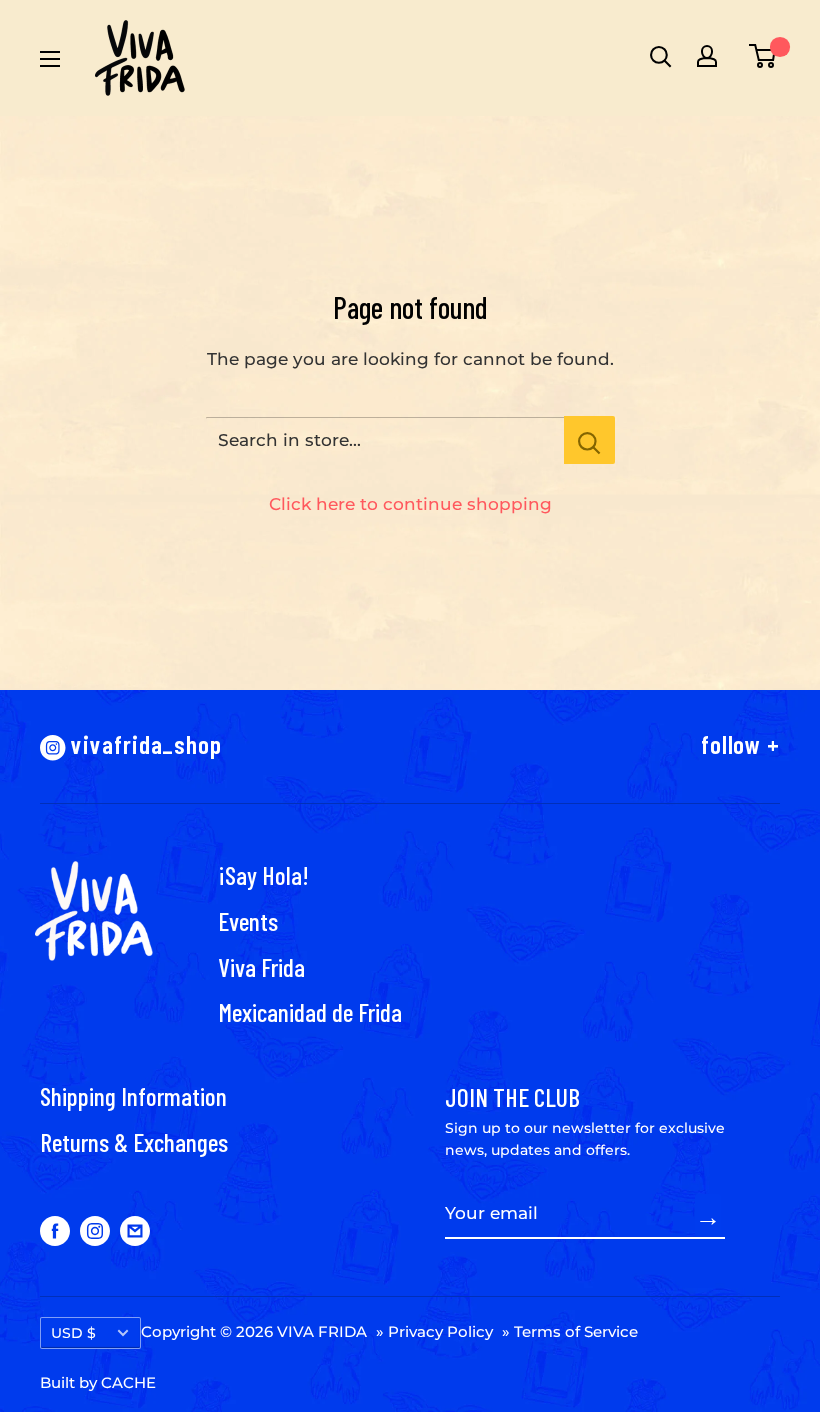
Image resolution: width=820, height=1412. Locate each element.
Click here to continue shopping (410, 504)
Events (248, 920)
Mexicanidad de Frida (310, 1011)
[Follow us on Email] (135, 1230)
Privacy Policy (440, 1331)
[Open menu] (50, 59)
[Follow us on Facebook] (55, 1230)
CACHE (128, 1382)
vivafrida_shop (144, 743)
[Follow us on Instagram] (95, 1230)
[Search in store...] (589, 440)
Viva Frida (261, 966)
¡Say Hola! (263, 874)
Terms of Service (576, 1331)
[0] (759, 56)
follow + (740, 743)
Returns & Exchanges (134, 1141)
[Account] (707, 56)
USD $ (73, 1333)
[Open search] (658, 56)
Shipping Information (133, 1095)
